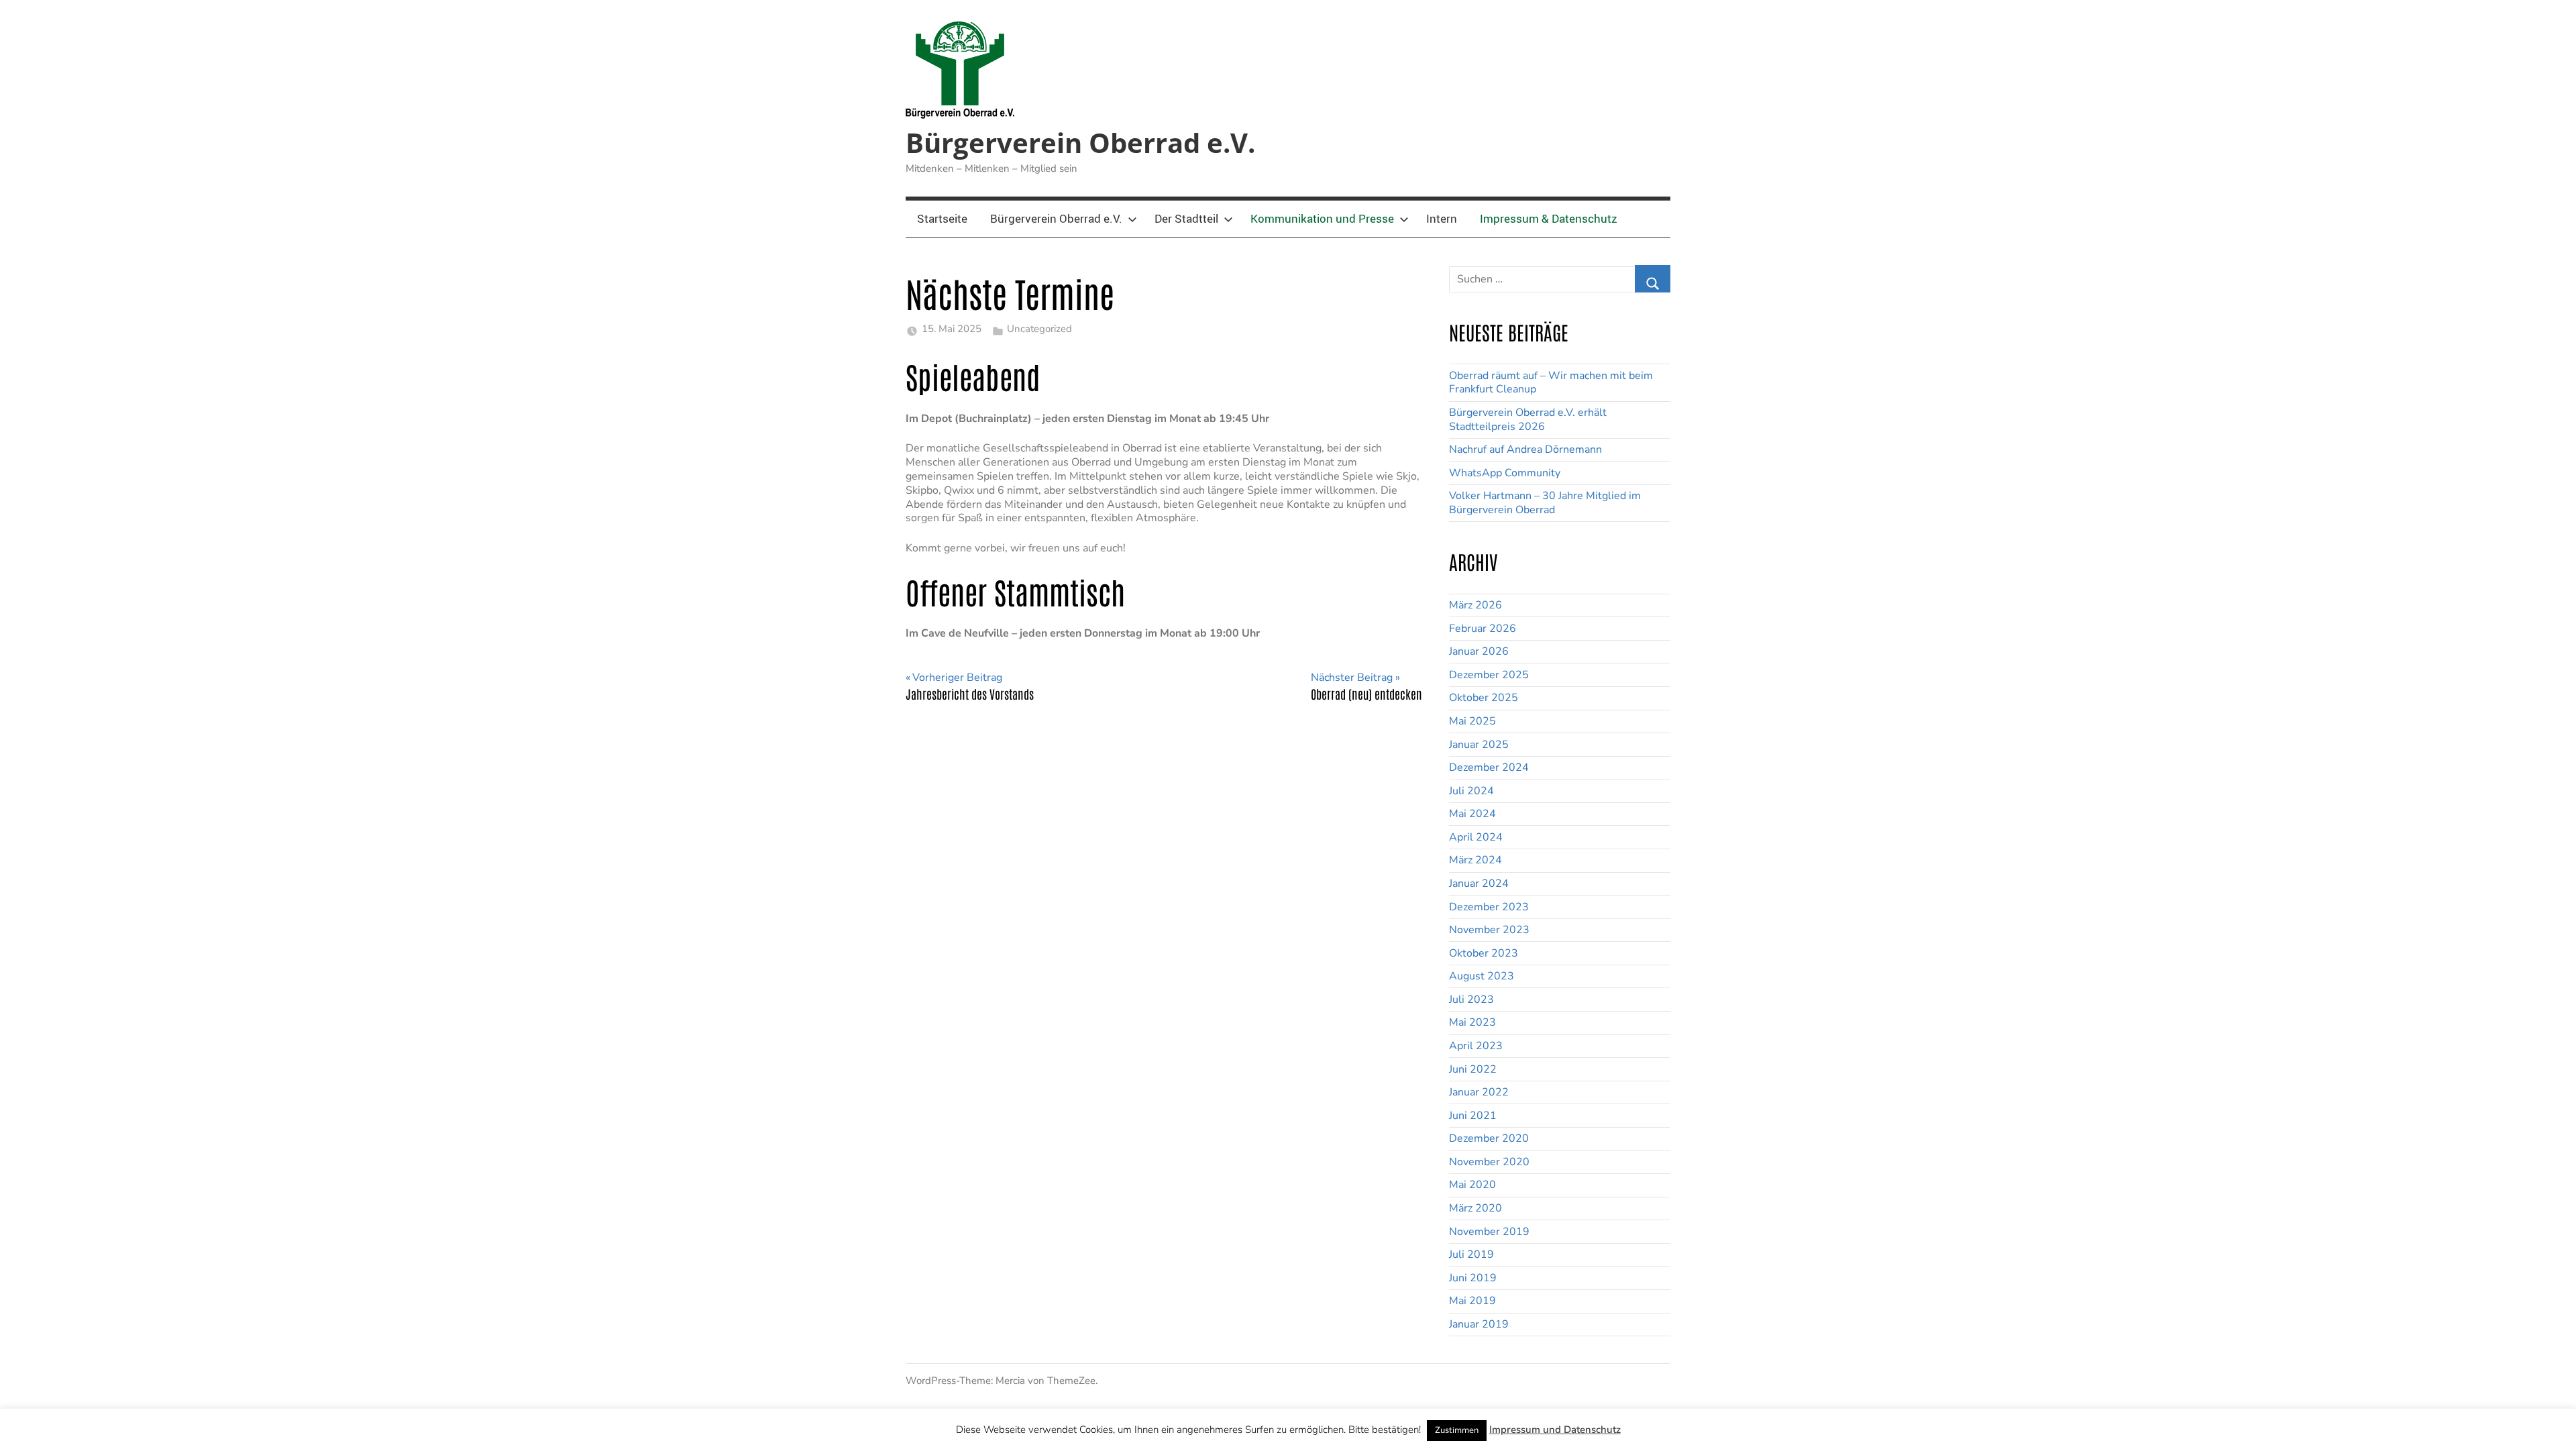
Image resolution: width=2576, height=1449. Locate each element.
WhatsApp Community (1505, 473)
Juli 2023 (1471, 1000)
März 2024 (1475, 860)
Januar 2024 (1479, 883)
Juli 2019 (1471, 1254)
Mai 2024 (1472, 814)
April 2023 (1476, 1046)
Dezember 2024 (1489, 767)
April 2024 (1476, 837)
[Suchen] (1653, 279)
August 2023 (1482, 976)
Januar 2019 (1479, 1324)
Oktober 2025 (1484, 698)
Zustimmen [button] (1457, 1430)
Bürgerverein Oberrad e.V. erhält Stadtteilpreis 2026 (1528, 420)
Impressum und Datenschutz (1555, 1430)
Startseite (942, 218)
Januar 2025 (1479, 745)
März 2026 (1475, 605)
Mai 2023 (1472, 1022)
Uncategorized (1039, 329)
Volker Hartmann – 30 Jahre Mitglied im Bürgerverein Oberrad (1545, 503)
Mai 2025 (1472, 721)
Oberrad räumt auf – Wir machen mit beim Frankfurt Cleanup (1551, 383)
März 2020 (1475, 1208)
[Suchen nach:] (1560, 275)
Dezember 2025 (1489, 675)
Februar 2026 (1483, 629)
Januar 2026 (1479, 651)
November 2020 (1489, 1162)
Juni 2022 (1473, 1069)
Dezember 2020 (1489, 1138)
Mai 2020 (1472, 1185)
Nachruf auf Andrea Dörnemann (1525, 449)
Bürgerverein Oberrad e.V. (1080, 143)
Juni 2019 (1473, 1278)
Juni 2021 (1473, 1116)
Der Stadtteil (1186, 218)
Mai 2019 (1472, 1301)
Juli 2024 (1471, 791)
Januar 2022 (1479, 1092)
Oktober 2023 (1484, 953)
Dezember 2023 (1489, 907)
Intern (1442, 218)
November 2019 (1489, 1232)
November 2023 (1489, 930)
